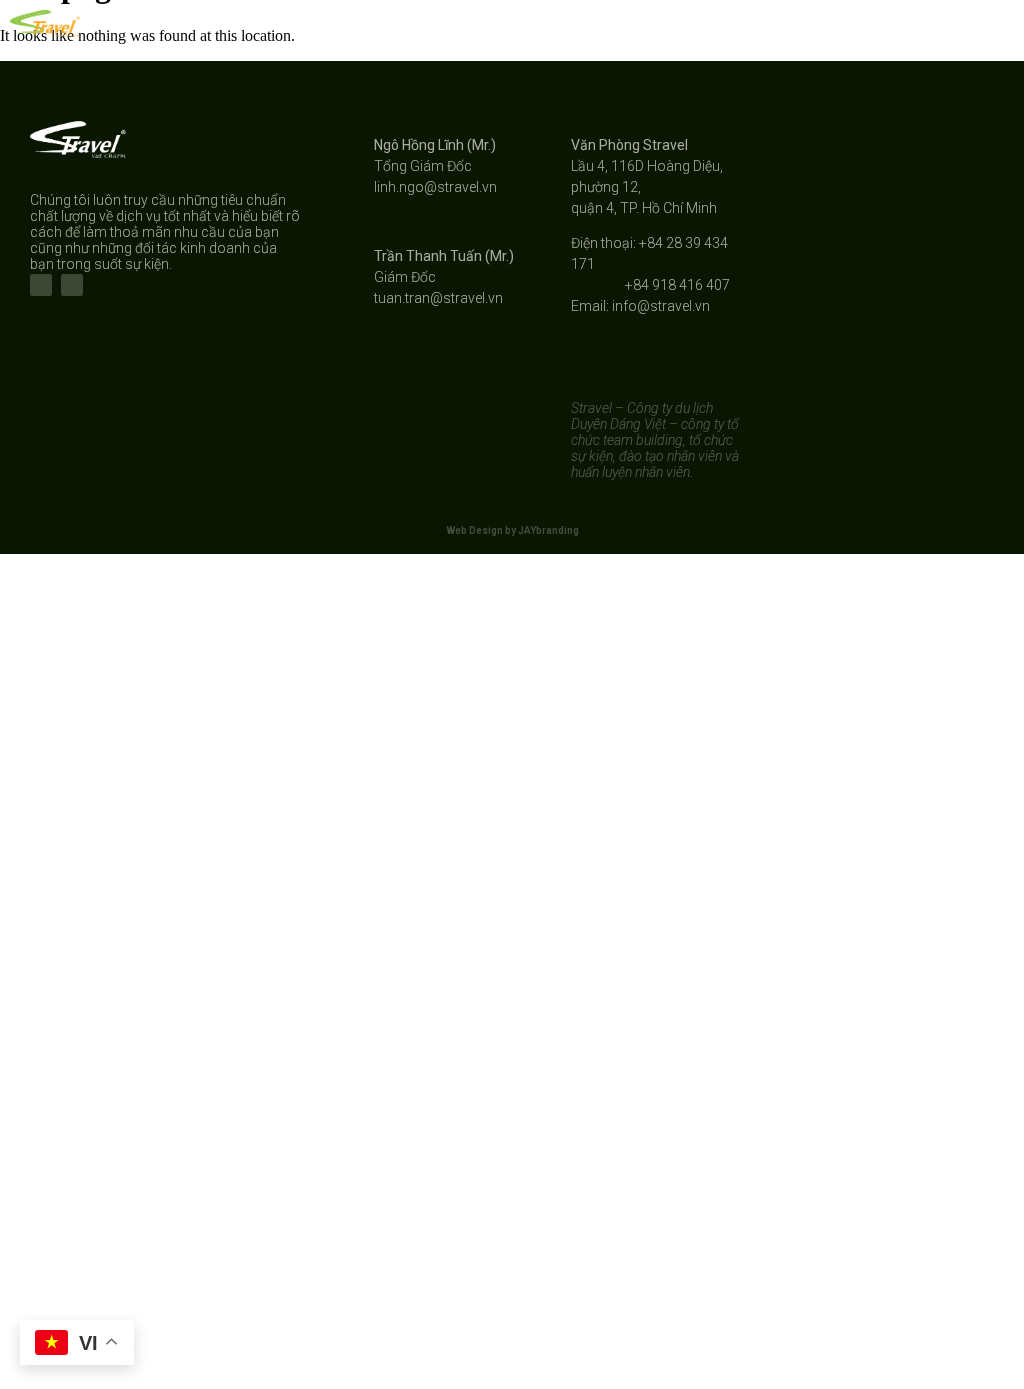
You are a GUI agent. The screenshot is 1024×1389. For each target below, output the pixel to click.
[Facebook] (41, 285)
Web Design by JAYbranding (512, 530)
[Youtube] (72, 285)
